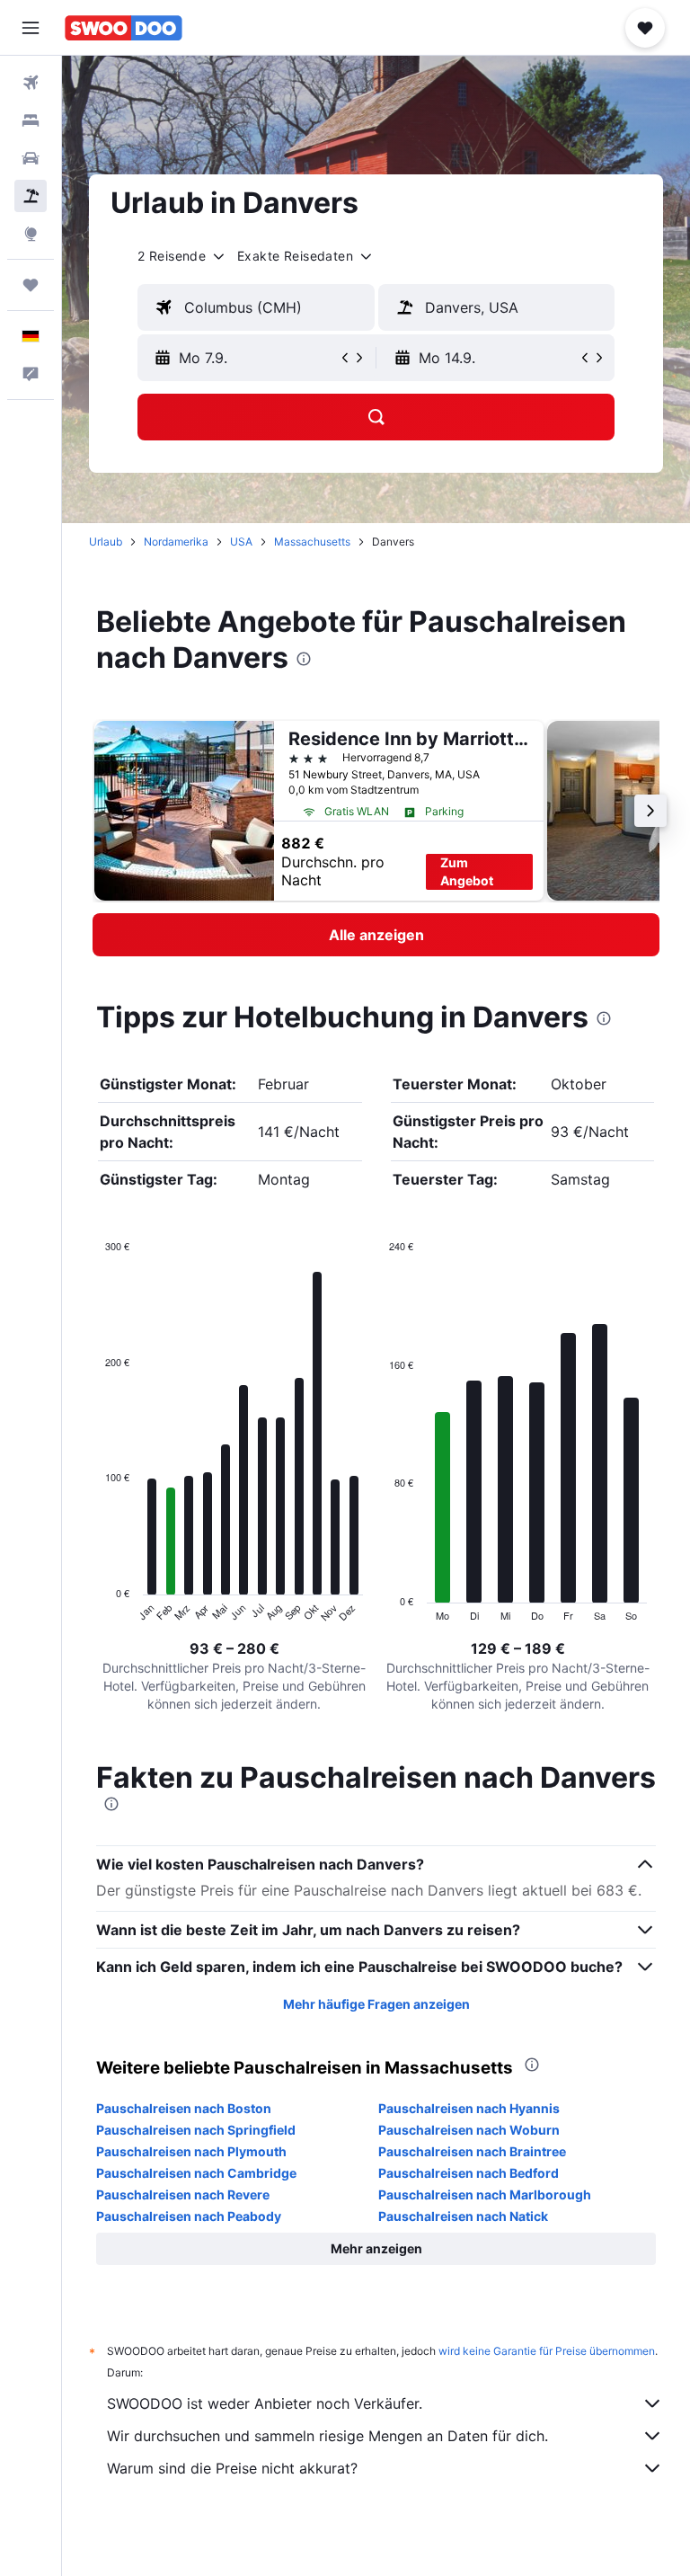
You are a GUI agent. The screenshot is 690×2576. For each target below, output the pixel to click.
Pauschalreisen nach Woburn (469, 2130)
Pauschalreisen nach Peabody (189, 2216)
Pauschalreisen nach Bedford (469, 2173)
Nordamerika (176, 542)
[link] (376, 935)
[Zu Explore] (31, 234)
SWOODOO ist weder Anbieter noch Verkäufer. (265, 2403)
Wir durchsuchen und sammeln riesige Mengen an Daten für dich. (327, 2436)
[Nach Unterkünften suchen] (31, 120)
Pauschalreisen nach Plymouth (191, 2151)
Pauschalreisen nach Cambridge (196, 2173)
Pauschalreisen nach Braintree (472, 2151)
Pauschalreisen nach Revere (183, 2194)
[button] (31, 28)
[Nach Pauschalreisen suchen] (31, 196)
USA (241, 542)
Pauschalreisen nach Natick (463, 2216)
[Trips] (31, 285)
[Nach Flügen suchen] (31, 83)
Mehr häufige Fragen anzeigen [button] (376, 2004)
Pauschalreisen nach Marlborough (485, 2194)
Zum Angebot (467, 871)
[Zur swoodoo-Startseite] (124, 28)
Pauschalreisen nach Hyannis (469, 2108)
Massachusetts (312, 542)
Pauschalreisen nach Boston (184, 2108)
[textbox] (256, 307)
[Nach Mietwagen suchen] (31, 158)
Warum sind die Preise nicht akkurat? (232, 2468)
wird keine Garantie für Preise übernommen (547, 2351)
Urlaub (106, 542)
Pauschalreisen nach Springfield (196, 2130)
